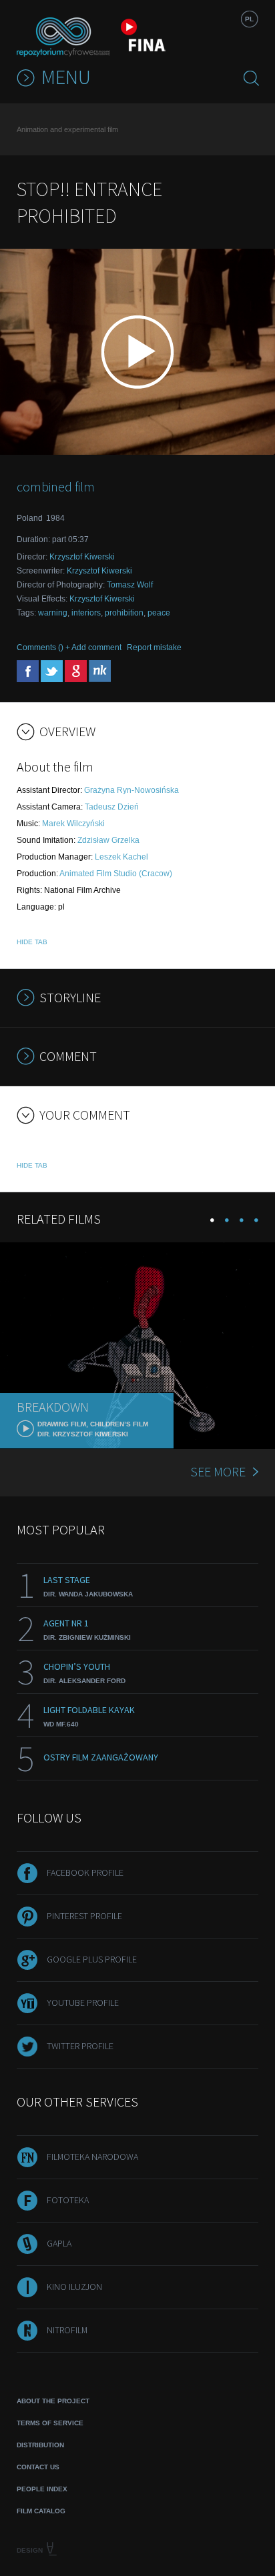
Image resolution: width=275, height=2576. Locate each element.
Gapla (59, 2243)
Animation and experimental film (67, 129)
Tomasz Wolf (130, 585)
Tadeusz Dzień (112, 807)
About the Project (53, 2401)
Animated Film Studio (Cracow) (116, 874)
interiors (86, 613)
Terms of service (50, 2423)
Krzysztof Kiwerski (82, 557)
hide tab (32, 942)
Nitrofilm (67, 2330)
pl (249, 19)
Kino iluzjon (74, 2287)
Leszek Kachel (121, 857)
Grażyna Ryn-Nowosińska (131, 790)
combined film (56, 486)
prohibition (124, 613)
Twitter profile (80, 2046)
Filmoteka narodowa (92, 2157)
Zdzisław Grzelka (108, 840)
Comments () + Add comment (69, 648)
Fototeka (68, 2200)
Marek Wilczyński (73, 824)
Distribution (40, 2445)
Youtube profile (83, 2003)
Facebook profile (85, 1872)
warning (53, 613)
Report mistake (154, 648)
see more (218, 1471)
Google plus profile (92, 1959)
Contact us (38, 2467)
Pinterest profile (84, 1916)
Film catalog (41, 2511)
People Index (42, 2489)
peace (159, 613)
